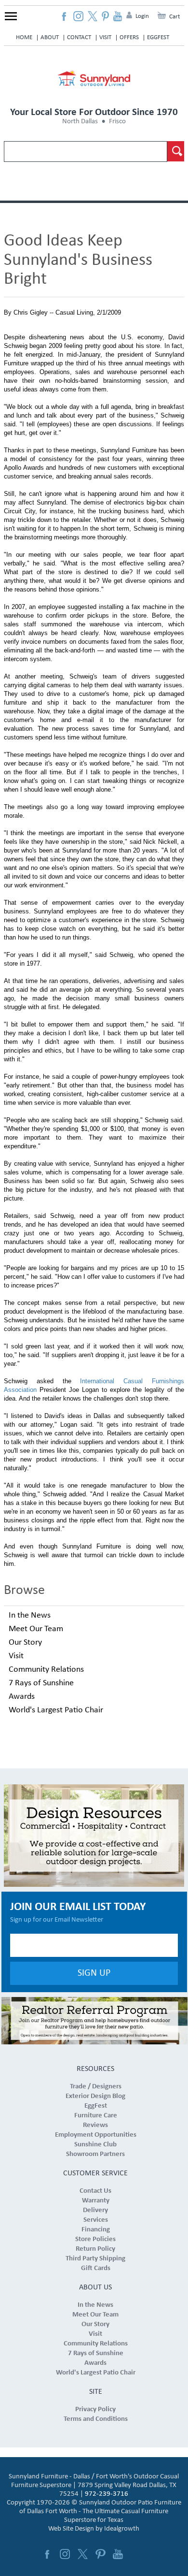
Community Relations (46, 1670)
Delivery (95, 2210)
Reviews (95, 2125)
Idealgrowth (122, 2529)
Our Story (25, 1643)
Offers (129, 37)
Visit (105, 37)
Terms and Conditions (96, 2419)
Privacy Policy (95, 2410)
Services (96, 2220)
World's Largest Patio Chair (56, 1710)
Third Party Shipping (95, 2259)
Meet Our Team (36, 1629)
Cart (175, 17)
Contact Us (95, 2191)
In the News (30, 1615)
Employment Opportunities (96, 2135)
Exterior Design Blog (95, 2096)
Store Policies (95, 2239)
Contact (79, 37)
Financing (96, 2230)
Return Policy (95, 2249)
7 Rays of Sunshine (41, 1683)
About (50, 37)
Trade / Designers (96, 2087)
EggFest (158, 37)
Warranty (96, 2201)
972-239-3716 (107, 2494)
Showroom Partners (95, 2154)
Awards (22, 1697)
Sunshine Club (95, 2145)
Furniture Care (96, 2116)
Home (24, 37)
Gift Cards (96, 2268)
